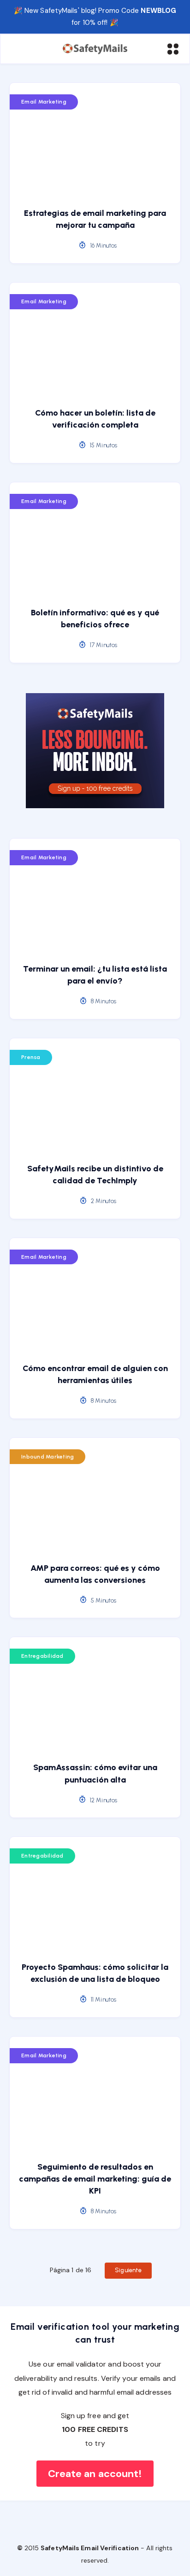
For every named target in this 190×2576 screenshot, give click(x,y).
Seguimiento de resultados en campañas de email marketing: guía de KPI (95, 2179)
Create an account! (95, 2474)
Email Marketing (44, 102)
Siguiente (128, 2270)
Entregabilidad (42, 1656)
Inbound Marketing (47, 1457)
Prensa (31, 1057)
